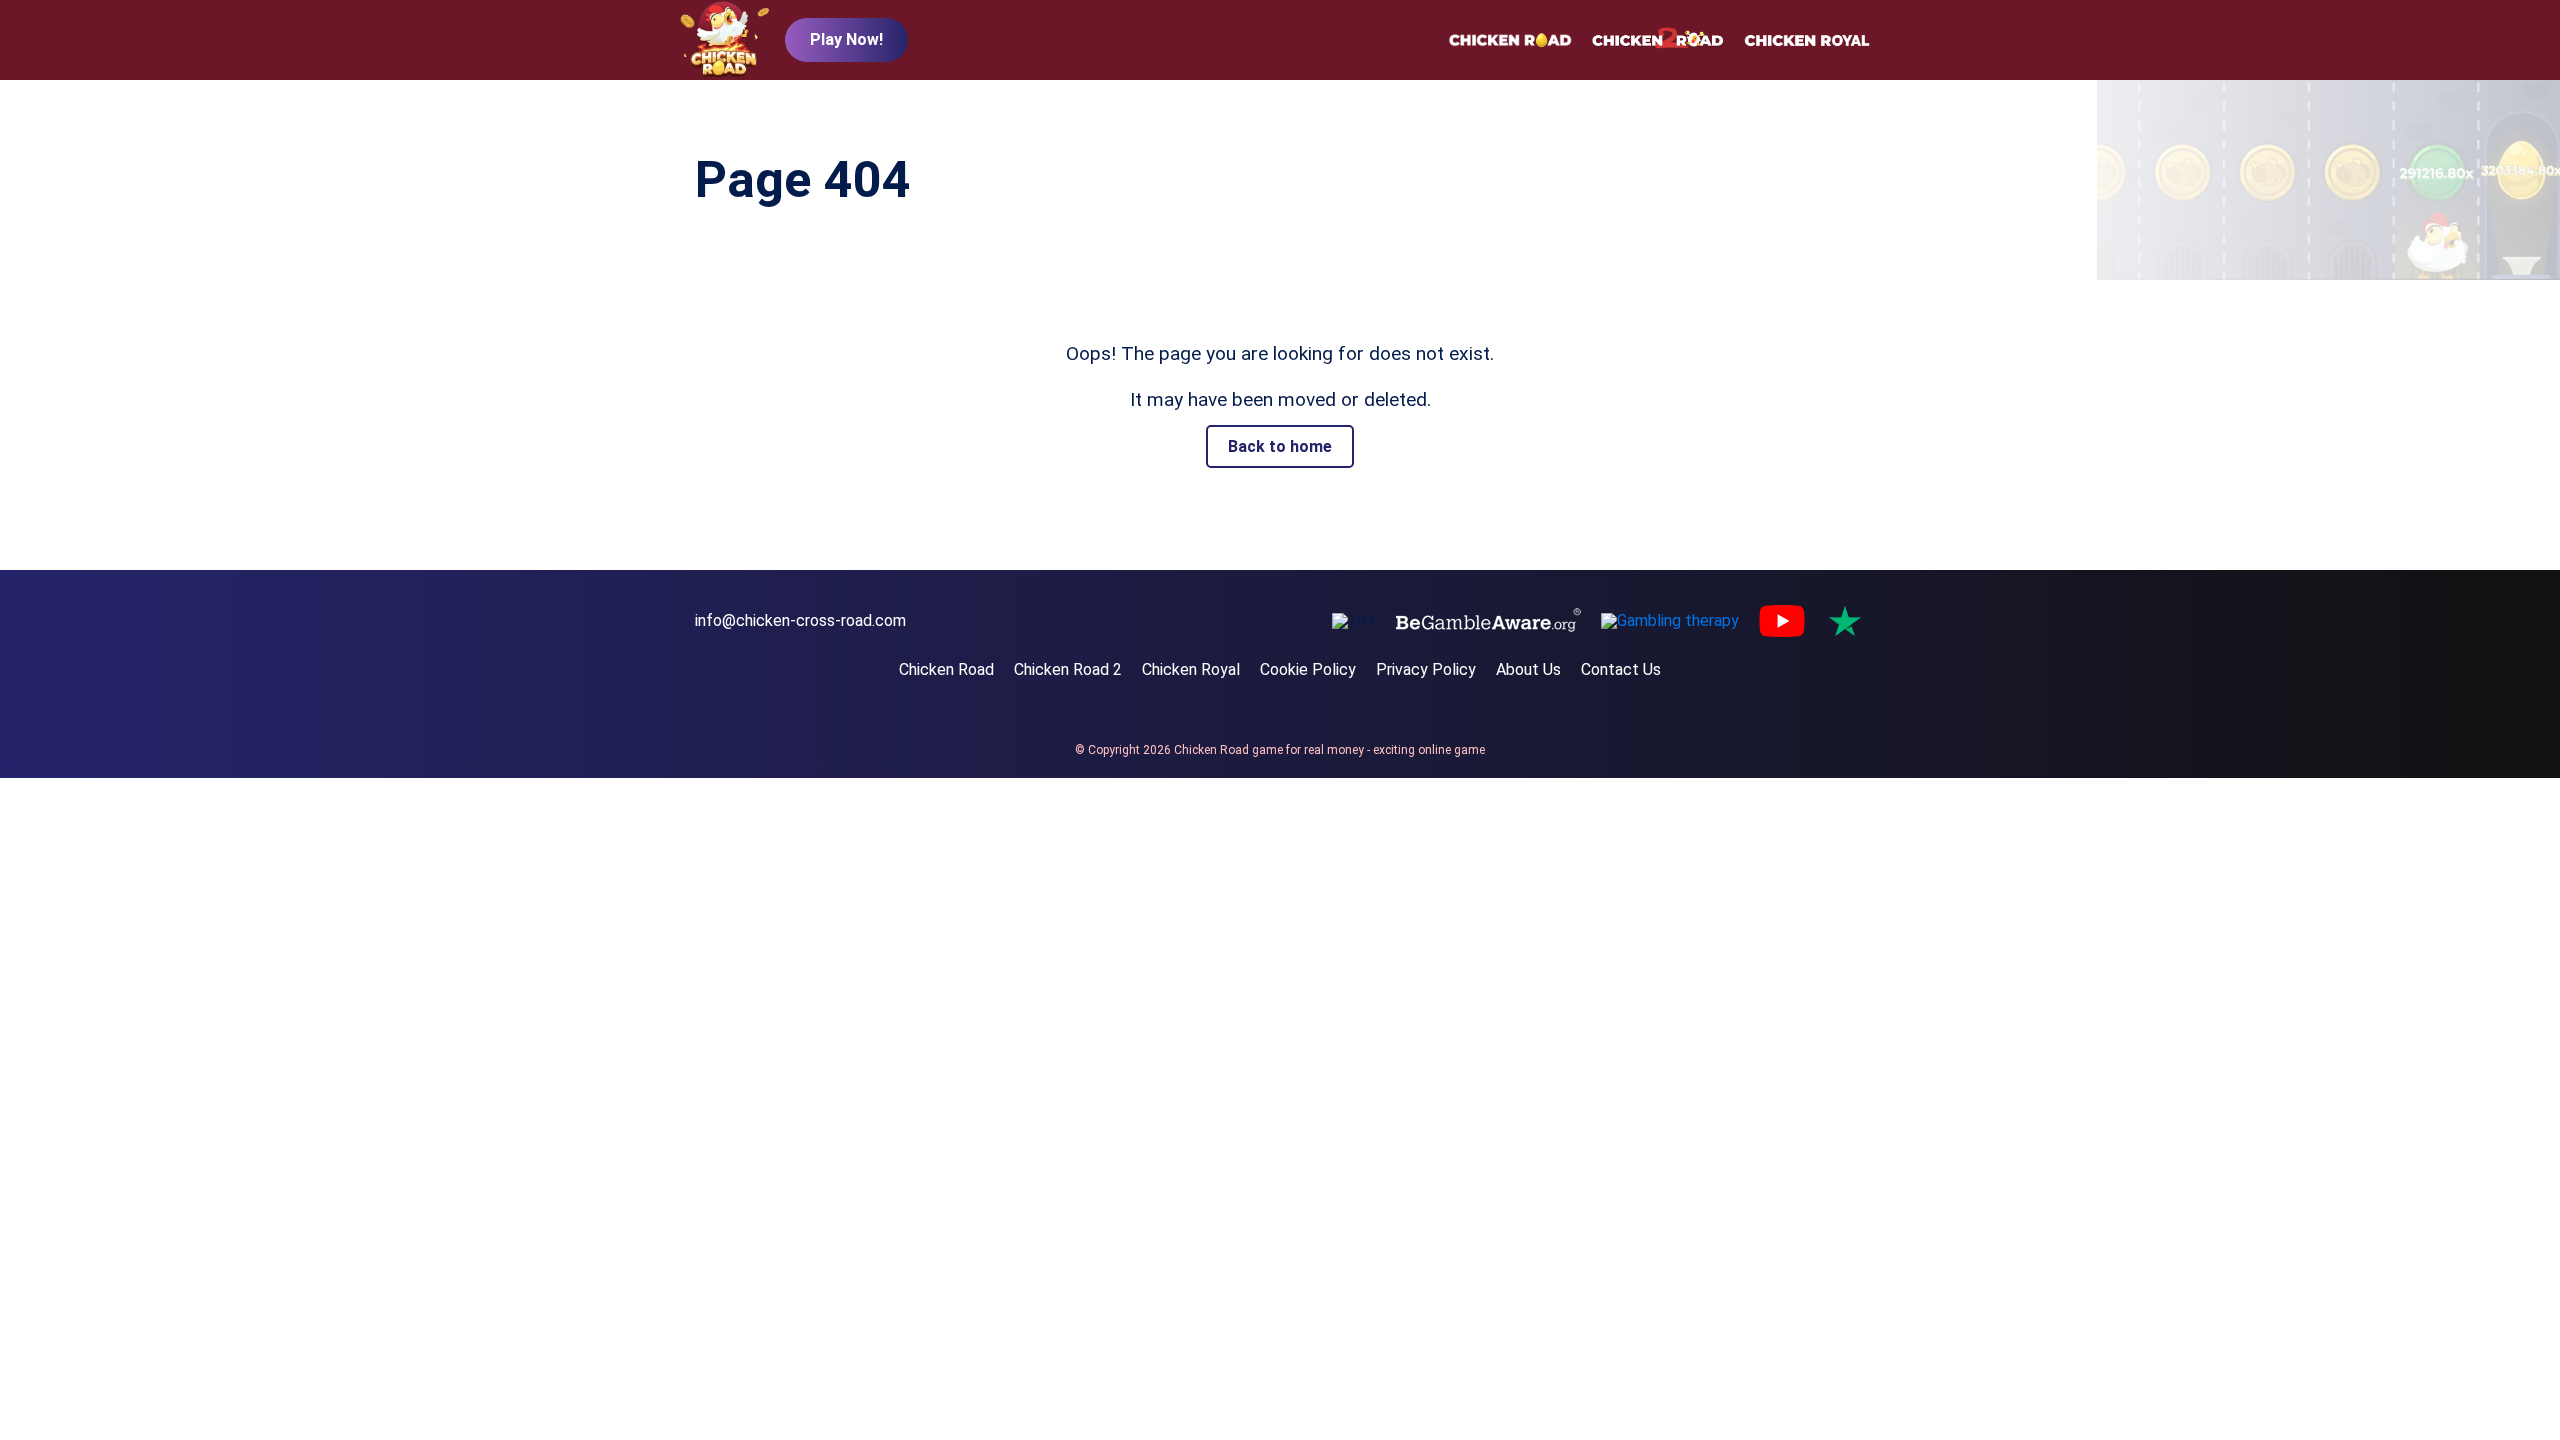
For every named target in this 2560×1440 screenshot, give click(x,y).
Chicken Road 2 (1068, 669)
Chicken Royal (1191, 669)
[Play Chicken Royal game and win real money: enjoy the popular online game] (1807, 40)
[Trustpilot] (1845, 621)
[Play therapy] (1670, 621)
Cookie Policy (1308, 669)
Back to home (1280, 446)
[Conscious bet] (1488, 621)
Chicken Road (946, 669)
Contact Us (1621, 669)
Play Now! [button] (846, 39)
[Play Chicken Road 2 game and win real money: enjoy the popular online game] (1658, 40)
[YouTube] (1782, 621)
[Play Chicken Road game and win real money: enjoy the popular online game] (725, 40)
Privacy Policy (1426, 669)
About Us (1528, 669)
